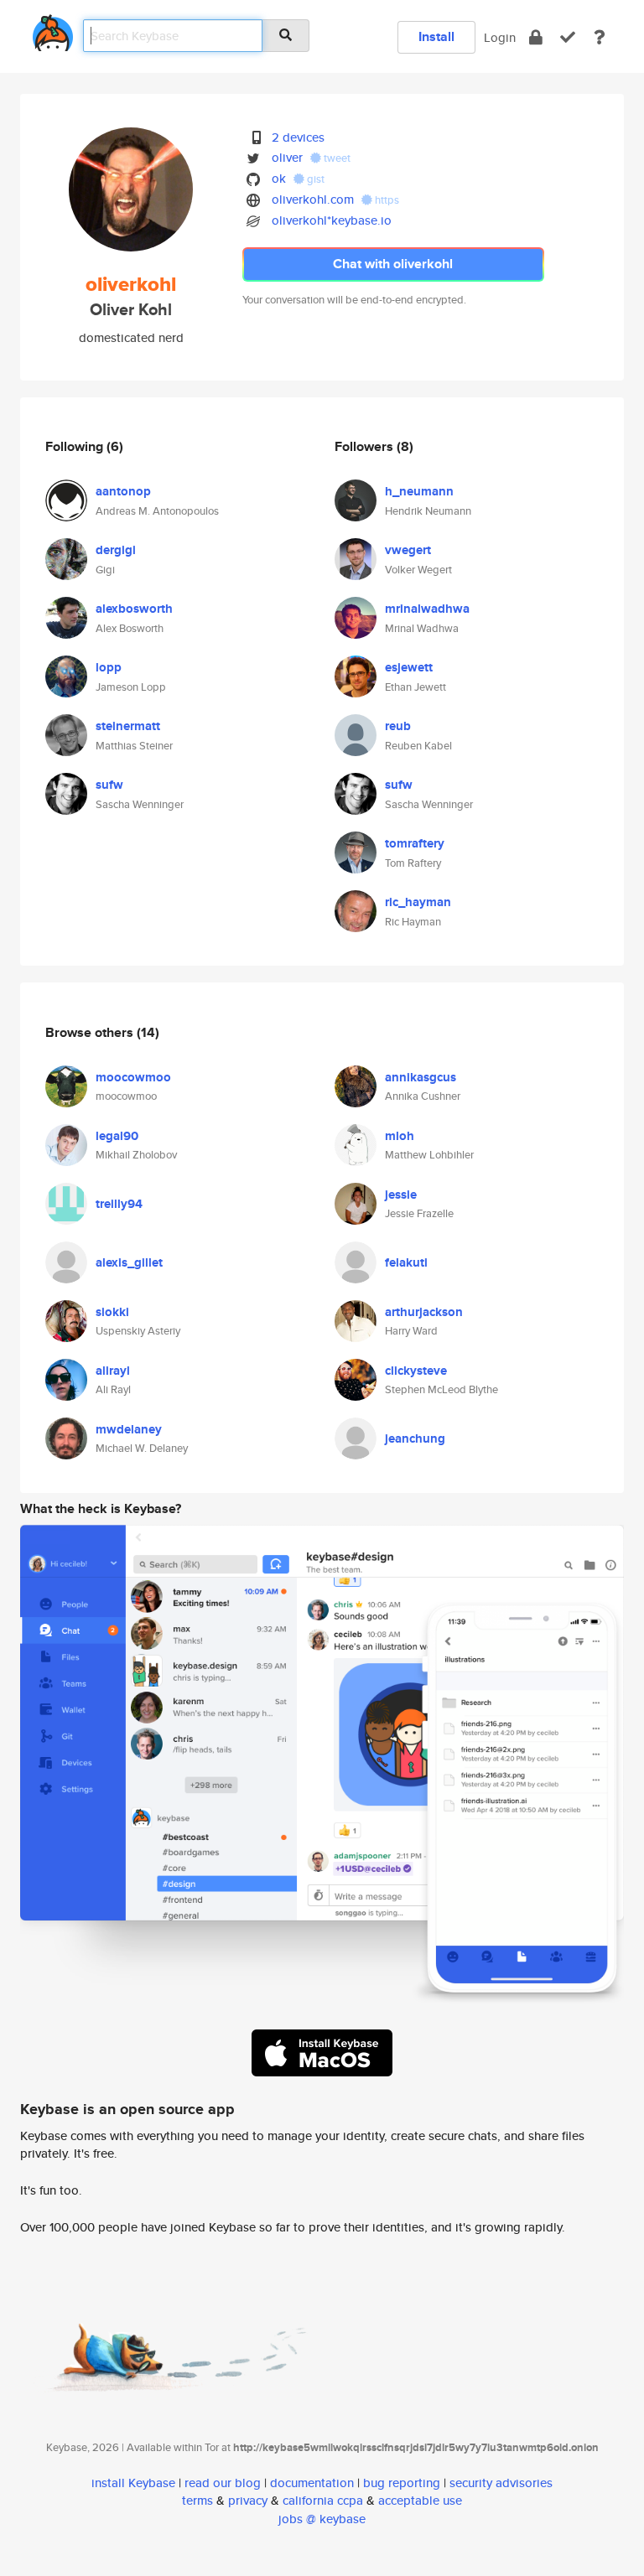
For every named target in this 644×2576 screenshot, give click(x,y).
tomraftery (415, 843)
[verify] (568, 37)
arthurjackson (424, 1312)
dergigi (116, 550)
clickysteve (416, 1371)
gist (314, 179)
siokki (112, 1312)
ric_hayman (418, 902)
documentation (312, 2483)
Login (500, 37)
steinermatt (128, 726)
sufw (109, 785)
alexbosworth (134, 609)
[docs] (600, 37)
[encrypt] (536, 37)
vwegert (408, 550)
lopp (109, 667)
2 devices (298, 137)
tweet (336, 158)
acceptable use (420, 2500)
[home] (53, 30)
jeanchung (415, 1438)
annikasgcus (421, 1077)
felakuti (406, 1262)
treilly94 (119, 1204)
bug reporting (402, 2483)
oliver (287, 157)
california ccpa (323, 2500)
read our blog (223, 2483)
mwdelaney (129, 1429)
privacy (248, 2500)
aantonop (123, 491)
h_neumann (419, 491)
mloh (400, 1136)
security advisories (501, 2483)
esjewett (409, 667)
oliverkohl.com (313, 199)
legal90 (117, 1136)
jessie (401, 1195)
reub (398, 726)
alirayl (113, 1371)
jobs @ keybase (322, 2519)
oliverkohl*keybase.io (332, 220)
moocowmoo (133, 1077)
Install (436, 36)
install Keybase (133, 2483)
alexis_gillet (129, 1262)
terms (197, 2500)
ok (279, 178)
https (386, 200)
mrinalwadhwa (427, 609)
